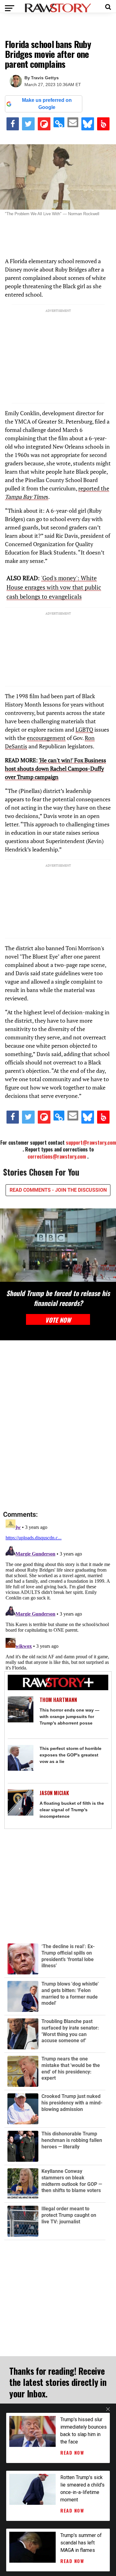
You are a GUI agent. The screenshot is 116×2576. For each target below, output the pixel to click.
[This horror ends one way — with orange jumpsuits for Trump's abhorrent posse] (21, 1709)
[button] (108, 6)
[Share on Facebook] (13, 124)
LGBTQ (84, 729)
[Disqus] (58, 1426)
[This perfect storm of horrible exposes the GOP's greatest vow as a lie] (21, 1758)
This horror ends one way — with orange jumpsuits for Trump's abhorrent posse (69, 1717)
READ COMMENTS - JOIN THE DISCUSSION (58, 1190)
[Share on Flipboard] (44, 124)
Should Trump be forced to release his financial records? (58, 1298)
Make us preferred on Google (47, 104)
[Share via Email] (73, 122)
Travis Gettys (45, 78)
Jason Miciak (54, 1793)
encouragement (46, 738)
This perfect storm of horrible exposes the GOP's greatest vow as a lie (71, 1755)
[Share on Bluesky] (88, 124)
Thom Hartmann (58, 1700)
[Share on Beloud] (103, 124)
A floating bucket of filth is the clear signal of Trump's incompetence (72, 1810)
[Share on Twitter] (28, 124)
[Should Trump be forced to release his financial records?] (58, 1245)
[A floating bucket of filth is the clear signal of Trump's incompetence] (21, 1803)
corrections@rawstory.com (57, 1156)
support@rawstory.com (91, 1142)
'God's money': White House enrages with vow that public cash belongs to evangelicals (54, 587)
